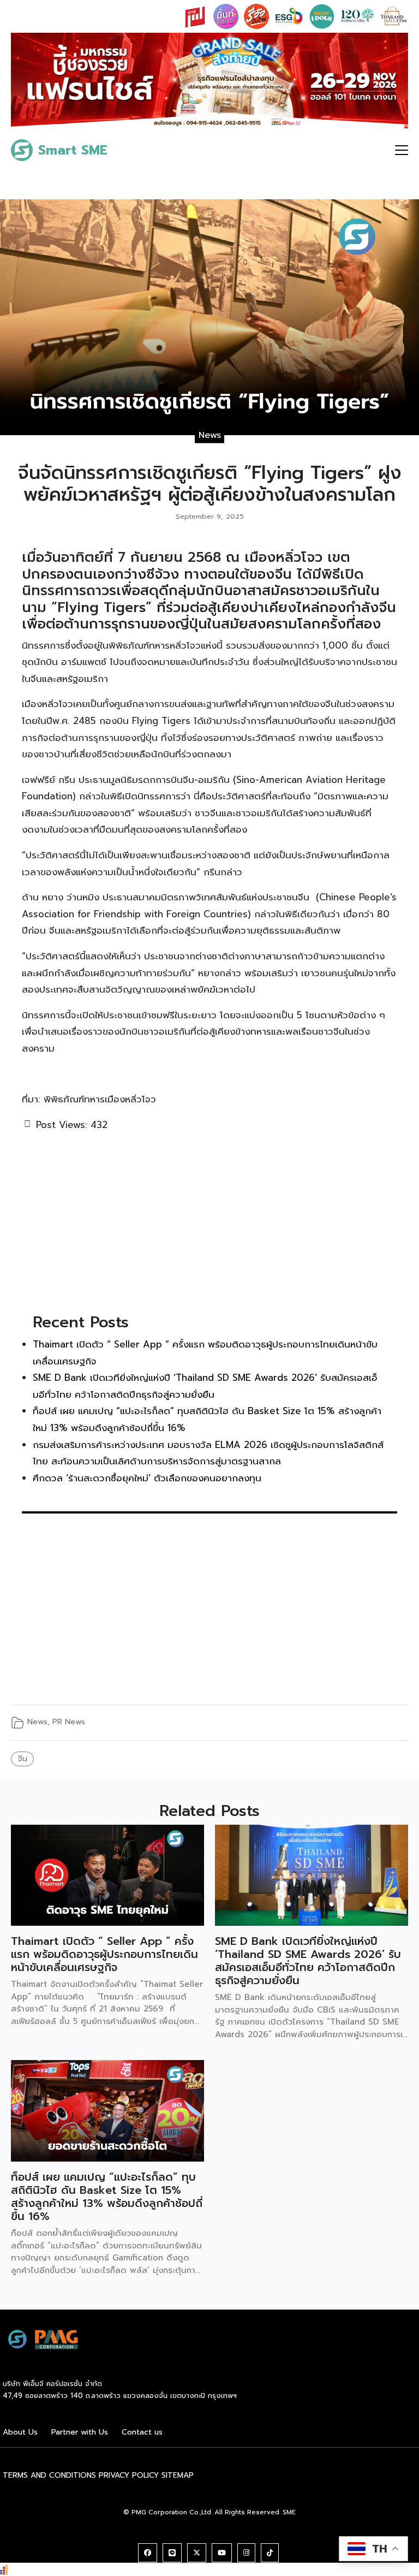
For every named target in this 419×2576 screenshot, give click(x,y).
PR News (69, 1722)
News (210, 435)
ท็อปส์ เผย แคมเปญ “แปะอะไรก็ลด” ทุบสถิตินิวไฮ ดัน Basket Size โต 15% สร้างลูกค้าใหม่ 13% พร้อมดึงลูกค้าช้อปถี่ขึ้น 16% (107, 2197)
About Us (20, 2432)
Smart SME (73, 150)
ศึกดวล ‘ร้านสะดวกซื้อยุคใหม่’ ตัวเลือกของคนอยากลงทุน (147, 1478)
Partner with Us (80, 2432)
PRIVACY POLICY (129, 2475)
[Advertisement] (209, 1220)
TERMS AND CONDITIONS (49, 2475)
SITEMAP (178, 2475)
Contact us (142, 2432)
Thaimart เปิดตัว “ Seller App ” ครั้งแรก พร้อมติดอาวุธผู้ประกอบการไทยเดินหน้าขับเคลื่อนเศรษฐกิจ (104, 1954)
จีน (23, 1759)
